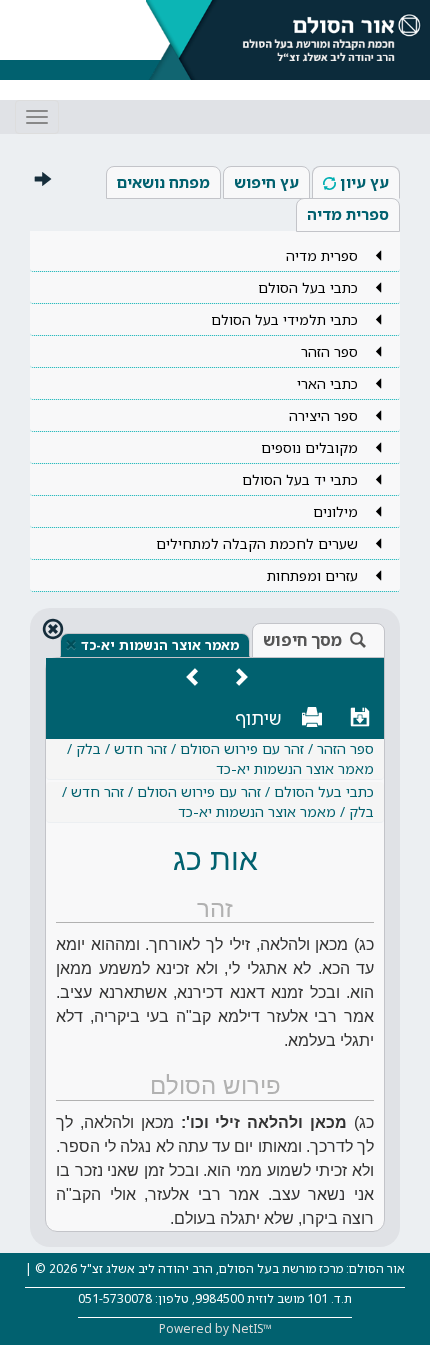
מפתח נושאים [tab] (163, 182)
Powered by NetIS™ (215, 1328)
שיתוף (258, 718)
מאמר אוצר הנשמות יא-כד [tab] (160, 645)
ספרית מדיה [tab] (348, 214)
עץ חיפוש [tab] (266, 182)
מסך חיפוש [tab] (302, 640)
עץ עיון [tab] (364, 182)
